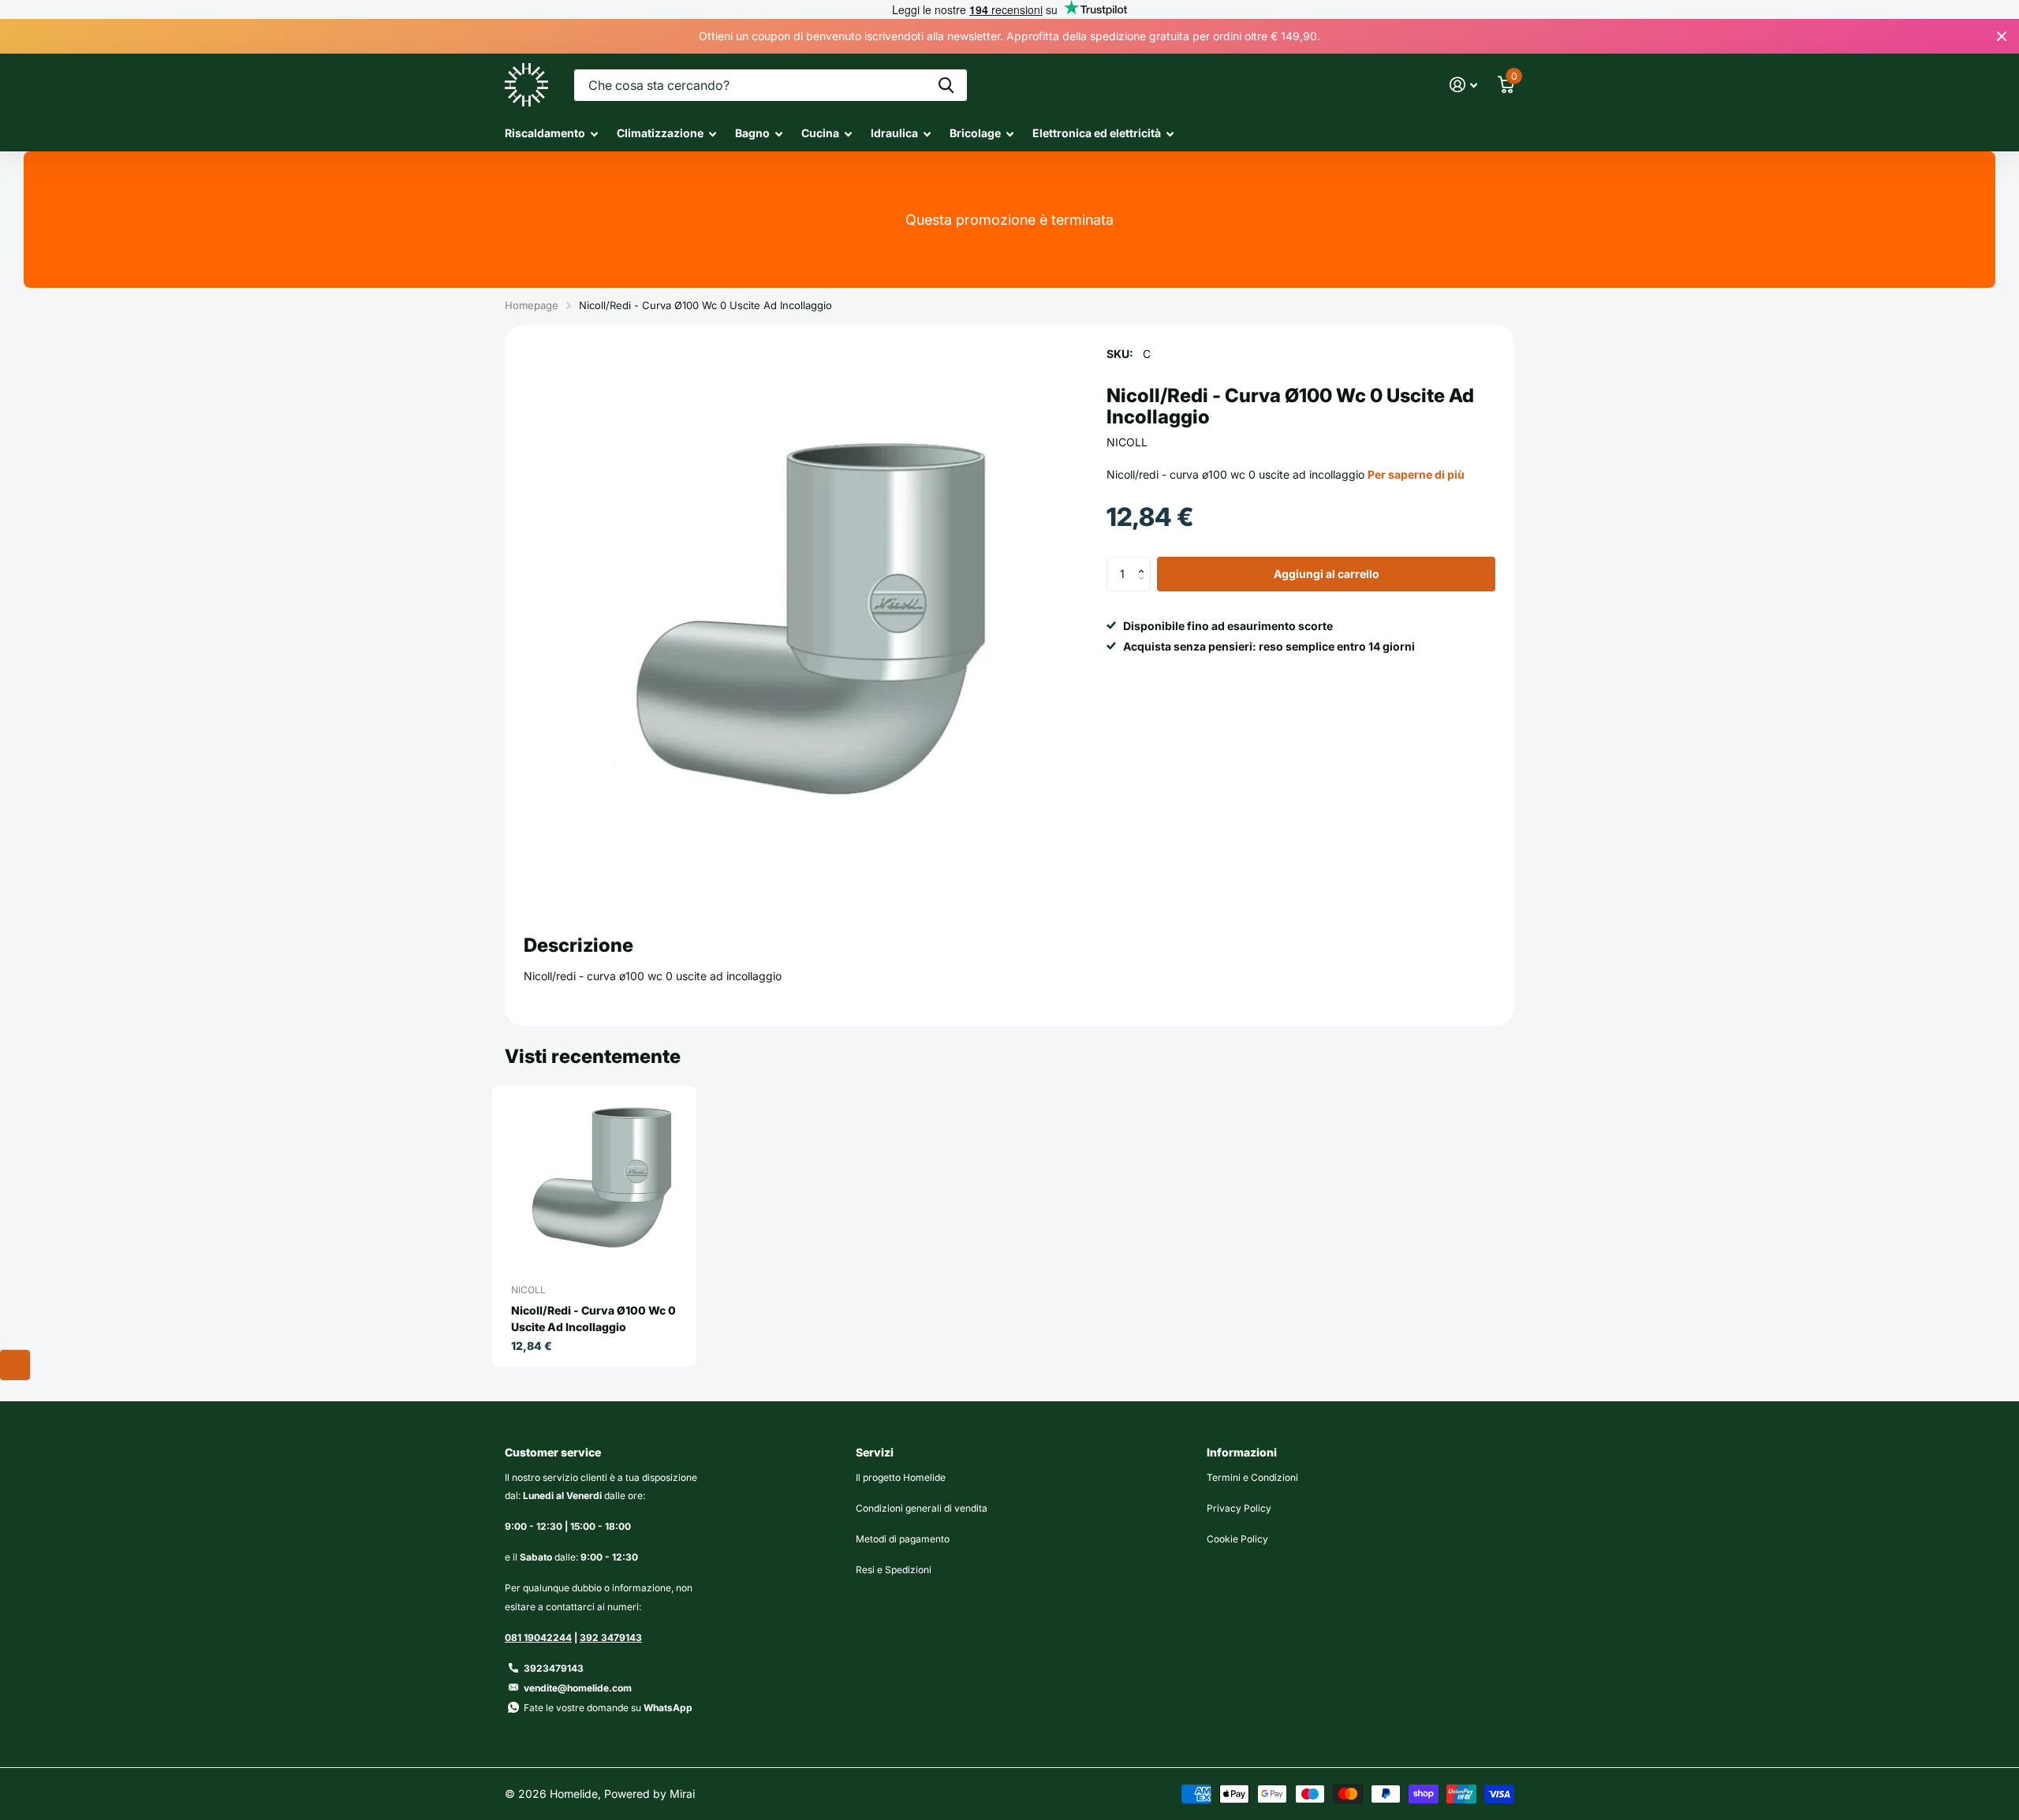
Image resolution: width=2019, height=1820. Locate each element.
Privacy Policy (1239, 1508)
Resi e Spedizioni (894, 1570)
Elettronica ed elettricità (1097, 133)
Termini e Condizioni (1252, 1477)
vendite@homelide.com (578, 1688)
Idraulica (894, 133)
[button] (1145, 561)
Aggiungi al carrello (1327, 574)
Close (2002, 36)
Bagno (752, 133)
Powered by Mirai (649, 1794)
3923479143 (554, 1668)
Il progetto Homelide (901, 1477)
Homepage (532, 305)
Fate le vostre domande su (608, 1708)
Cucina (820, 133)
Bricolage (975, 133)
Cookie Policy (1237, 1539)
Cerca (946, 85)
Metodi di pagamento (903, 1539)
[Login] (1463, 85)
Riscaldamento (545, 133)
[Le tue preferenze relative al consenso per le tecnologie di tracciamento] (15, 1365)
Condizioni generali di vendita (922, 1508)
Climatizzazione (660, 133)
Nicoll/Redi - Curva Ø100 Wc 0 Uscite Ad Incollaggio (593, 1318)
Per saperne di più (1416, 474)
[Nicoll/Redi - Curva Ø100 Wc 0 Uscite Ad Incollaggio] (601, 1182)
